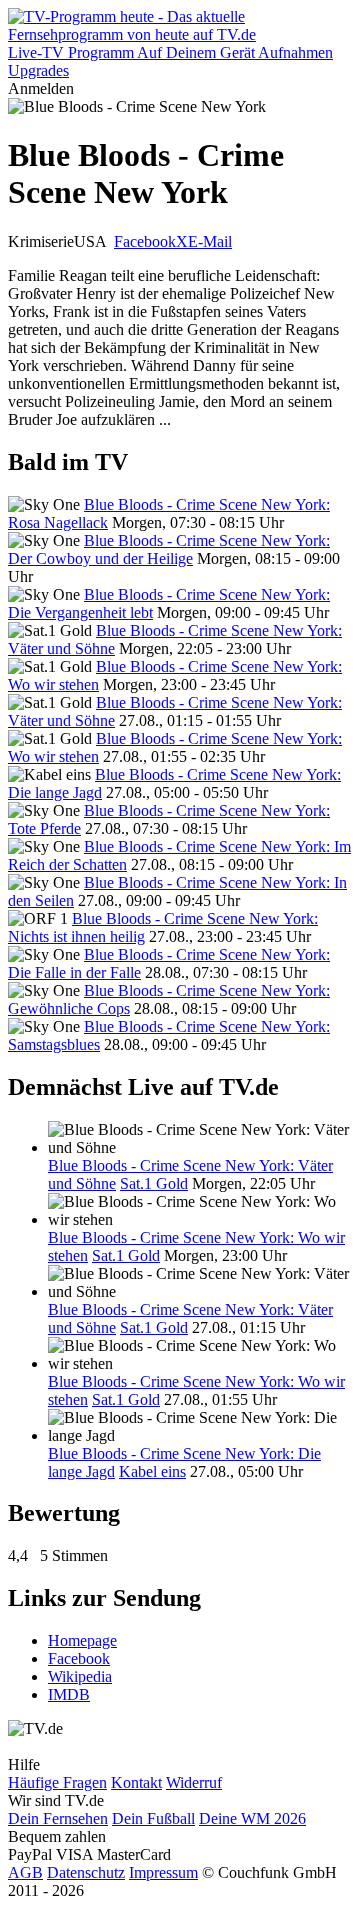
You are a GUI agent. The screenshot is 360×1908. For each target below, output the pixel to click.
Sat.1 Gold (154, 1183)
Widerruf (194, 1782)
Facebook (145, 241)
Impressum (163, 1872)
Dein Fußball (153, 1818)
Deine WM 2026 (252, 1818)
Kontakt (136, 1782)
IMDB (69, 1694)
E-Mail (210, 241)
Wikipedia (80, 1676)
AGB (25, 1872)
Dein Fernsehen (58, 1818)
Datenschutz (86, 1872)
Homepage (82, 1640)
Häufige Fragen (57, 1782)
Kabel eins (152, 1471)
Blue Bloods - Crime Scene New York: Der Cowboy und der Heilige (169, 549)
